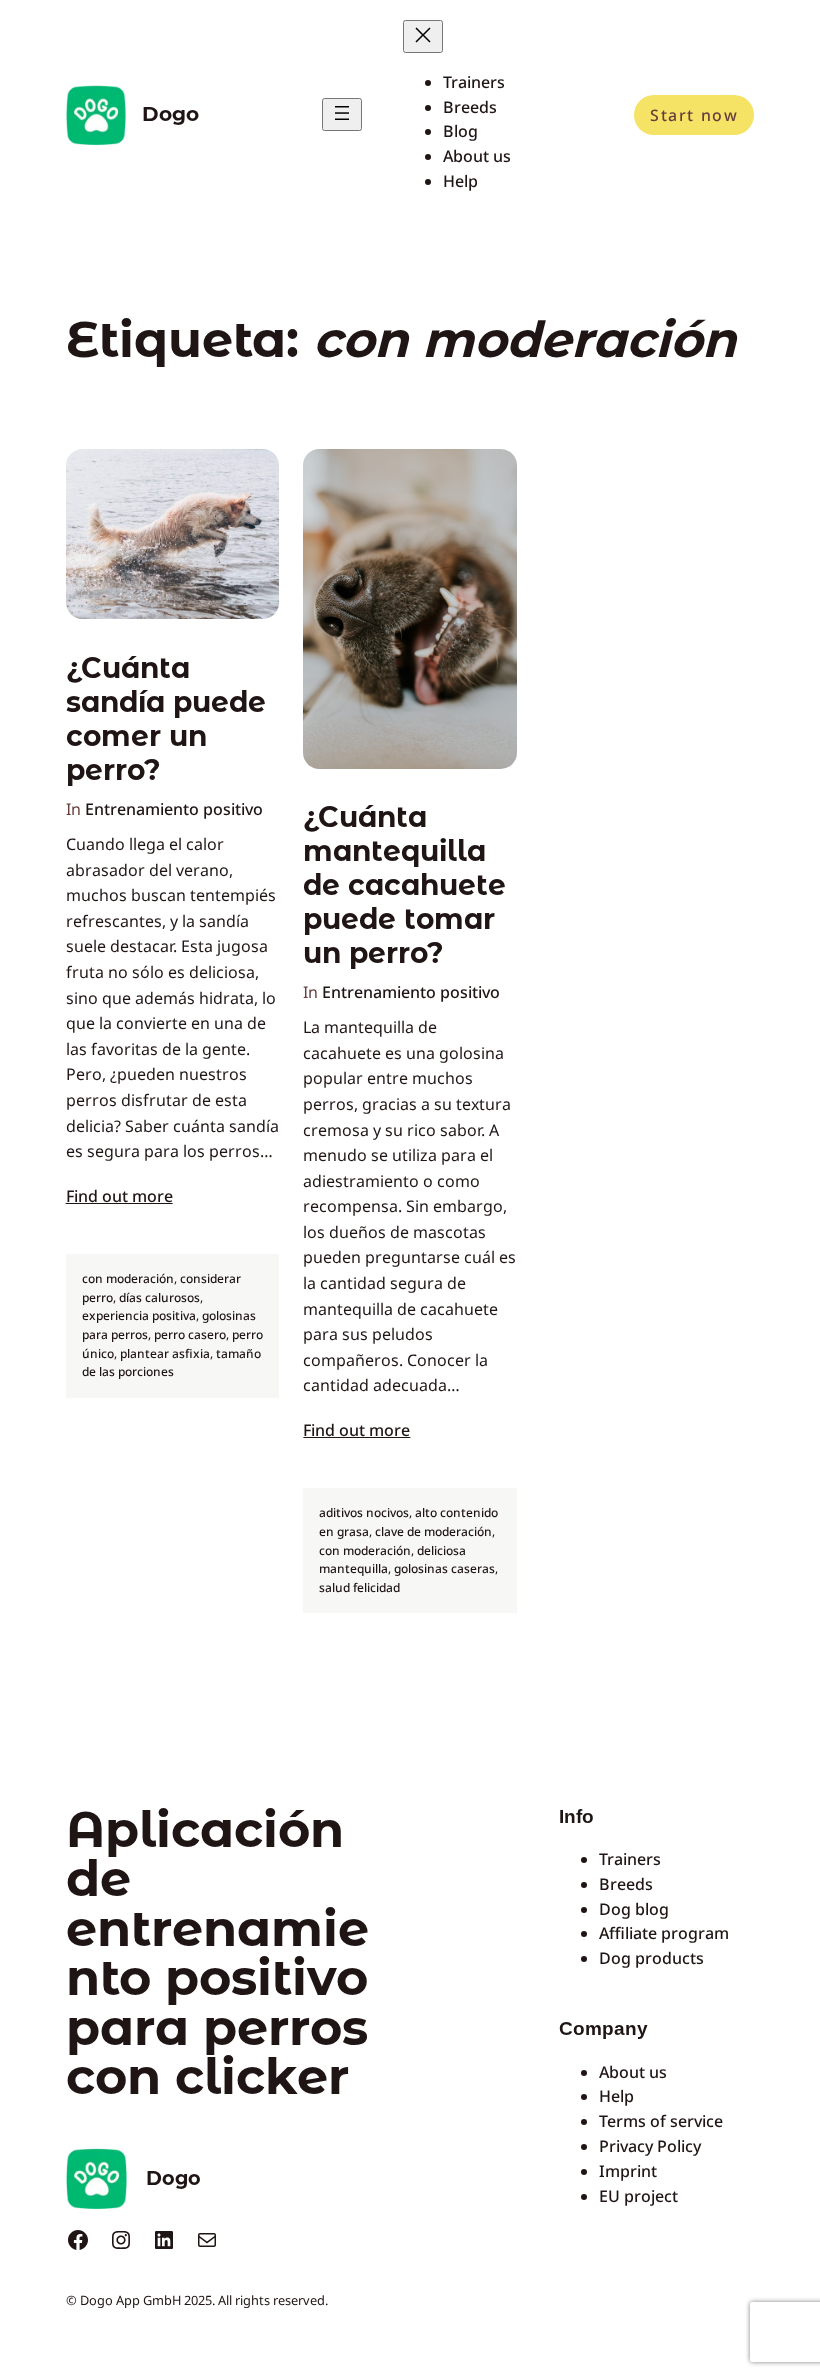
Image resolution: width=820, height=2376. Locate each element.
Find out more (119, 1196)
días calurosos (159, 1297)
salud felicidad (359, 1587)
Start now (694, 115)
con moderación (128, 1278)
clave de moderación (433, 1531)
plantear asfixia (165, 1353)
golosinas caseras (444, 1568)
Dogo (170, 114)
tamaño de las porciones (171, 1363)
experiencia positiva (139, 1315)
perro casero (190, 1334)
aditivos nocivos (364, 1512)
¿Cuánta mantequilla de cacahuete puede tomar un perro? (404, 885)
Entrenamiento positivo (174, 809)
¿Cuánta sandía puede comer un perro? (166, 719)
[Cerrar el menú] (423, 36)
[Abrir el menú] (342, 114)
